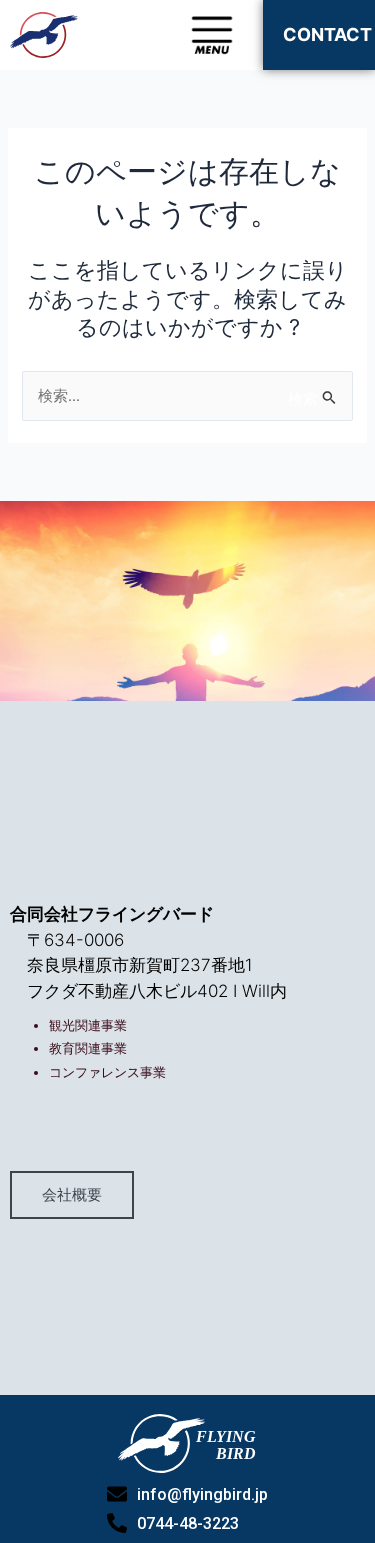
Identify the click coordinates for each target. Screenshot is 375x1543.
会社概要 (72, 1195)
